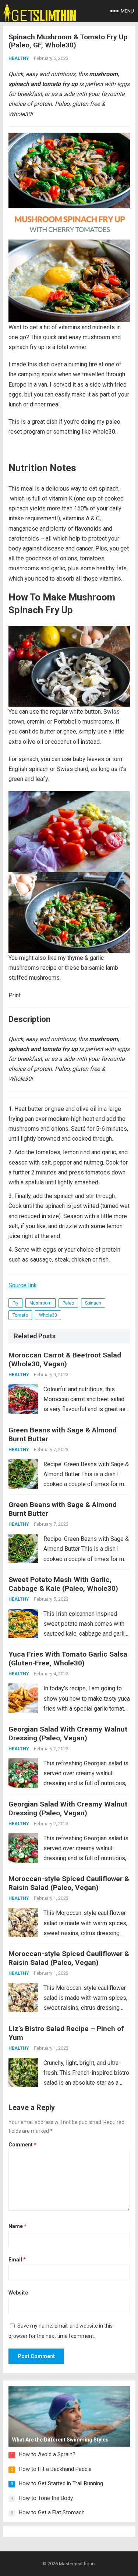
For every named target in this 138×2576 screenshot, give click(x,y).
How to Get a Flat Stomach (52, 2512)
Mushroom (40, 1303)
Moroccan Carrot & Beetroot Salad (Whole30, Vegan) (65, 1359)
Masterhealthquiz (77, 2564)
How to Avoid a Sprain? (47, 2454)
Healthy (19, 58)
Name (17, 2226)
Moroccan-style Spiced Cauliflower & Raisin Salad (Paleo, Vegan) (69, 1883)
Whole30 (48, 1315)
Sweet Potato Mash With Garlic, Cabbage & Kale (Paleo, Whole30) (63, 1584)
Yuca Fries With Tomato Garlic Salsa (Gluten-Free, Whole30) (68, 1659)
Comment (22, 2145)
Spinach (93, 1303)
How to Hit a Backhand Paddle (55, 2469)
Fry (15, 1303)
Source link (23, 1285)
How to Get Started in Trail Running (61, 2483)
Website (18, 2293)
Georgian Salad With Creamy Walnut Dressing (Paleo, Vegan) (68, 1734)
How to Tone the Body (46, 2498)
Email (17, 2260)
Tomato (20, 1315)
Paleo (68, 1303)
